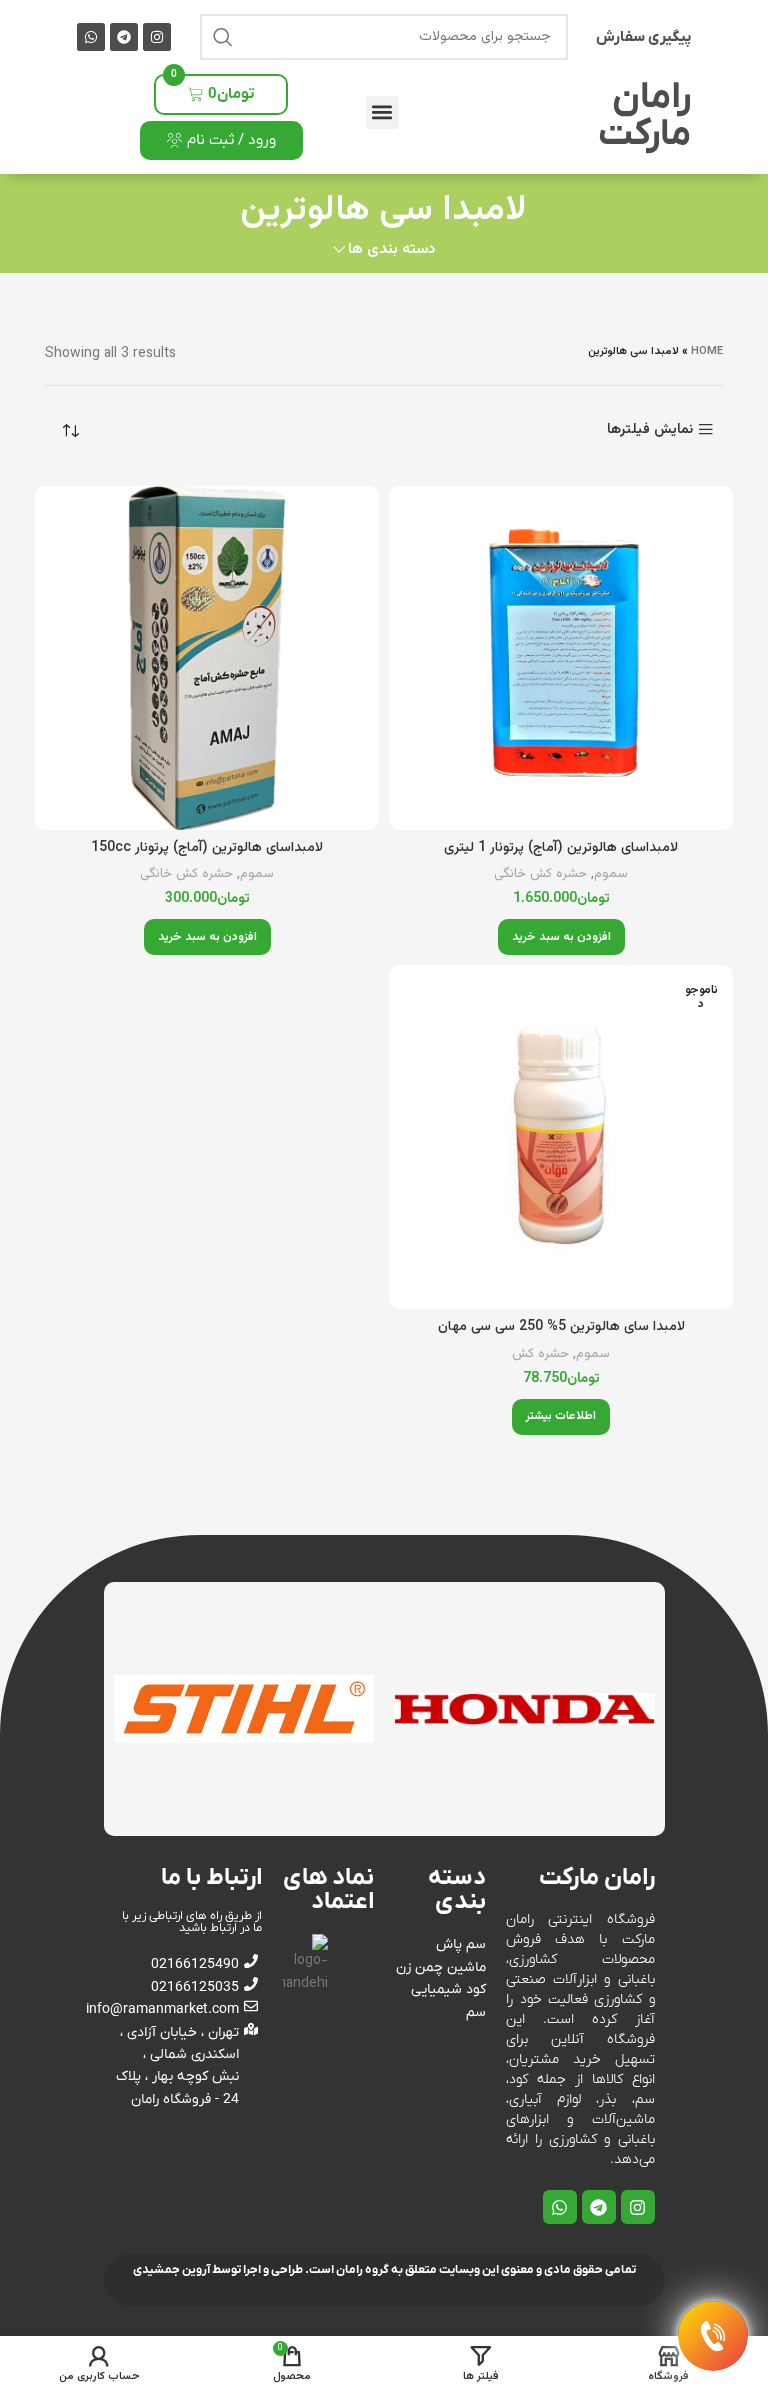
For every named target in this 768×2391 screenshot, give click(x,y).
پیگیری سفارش (643, 37)
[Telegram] (124, 37)
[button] (382, 112)
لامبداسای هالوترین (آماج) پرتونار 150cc (207, 848)
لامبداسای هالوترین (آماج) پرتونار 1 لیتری (561, 848)
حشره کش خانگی (540, 874)
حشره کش (540, 1354)
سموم (611, 874)
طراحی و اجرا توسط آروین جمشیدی (218, 2270)
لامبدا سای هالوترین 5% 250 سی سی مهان (561, 1327)
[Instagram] (157, 37)
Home (707, 351)
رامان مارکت (644, 116)
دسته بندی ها (391, 249)
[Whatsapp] (91, 37)
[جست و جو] (223, 37)
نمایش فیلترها (650, 429)
